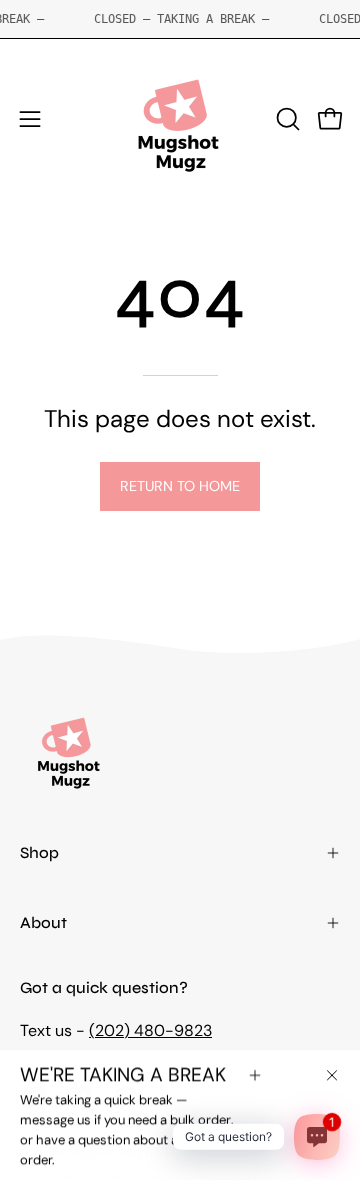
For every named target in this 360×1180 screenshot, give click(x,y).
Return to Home (180, 486)
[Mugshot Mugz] (180, 119)
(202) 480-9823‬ (150, 1030)
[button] (286, 119)
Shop (39, 852)
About (43, 922)
